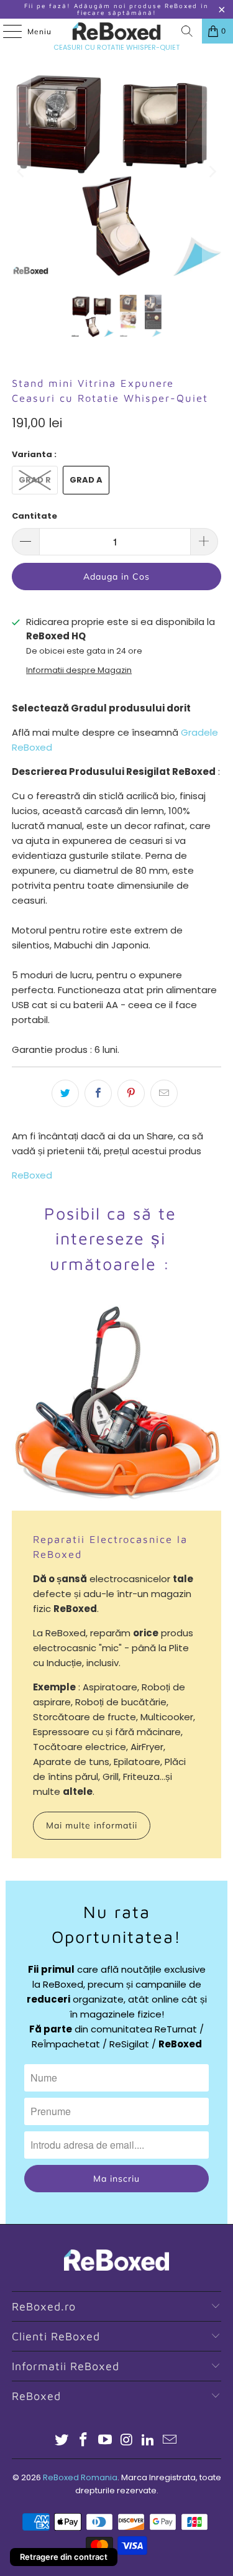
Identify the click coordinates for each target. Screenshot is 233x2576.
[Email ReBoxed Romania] (170, 2441)
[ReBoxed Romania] (117, 31)
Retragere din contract (64, 2557)
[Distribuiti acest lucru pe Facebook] (98, 1093)
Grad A (86, 480)
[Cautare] (187, 31)
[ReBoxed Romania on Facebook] (84, 2441)
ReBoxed (32, 1175)
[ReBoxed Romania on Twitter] (62, 2441)
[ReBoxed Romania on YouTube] (105, 2441)
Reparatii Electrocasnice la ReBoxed (110, 1547)
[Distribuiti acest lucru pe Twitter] (65, 1093)
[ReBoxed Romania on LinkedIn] (148, 2441)
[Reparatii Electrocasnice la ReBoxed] (116, 1406)
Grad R (35, 480)
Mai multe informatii (92, 1825)
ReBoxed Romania (80, 2477)
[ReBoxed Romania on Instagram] (127, 2441)
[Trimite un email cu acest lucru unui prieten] (164, 1093)
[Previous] (21, 172)
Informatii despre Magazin (79, 670)
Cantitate (34, 516)
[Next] (212, 172)
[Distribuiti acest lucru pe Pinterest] (131, 1093)
